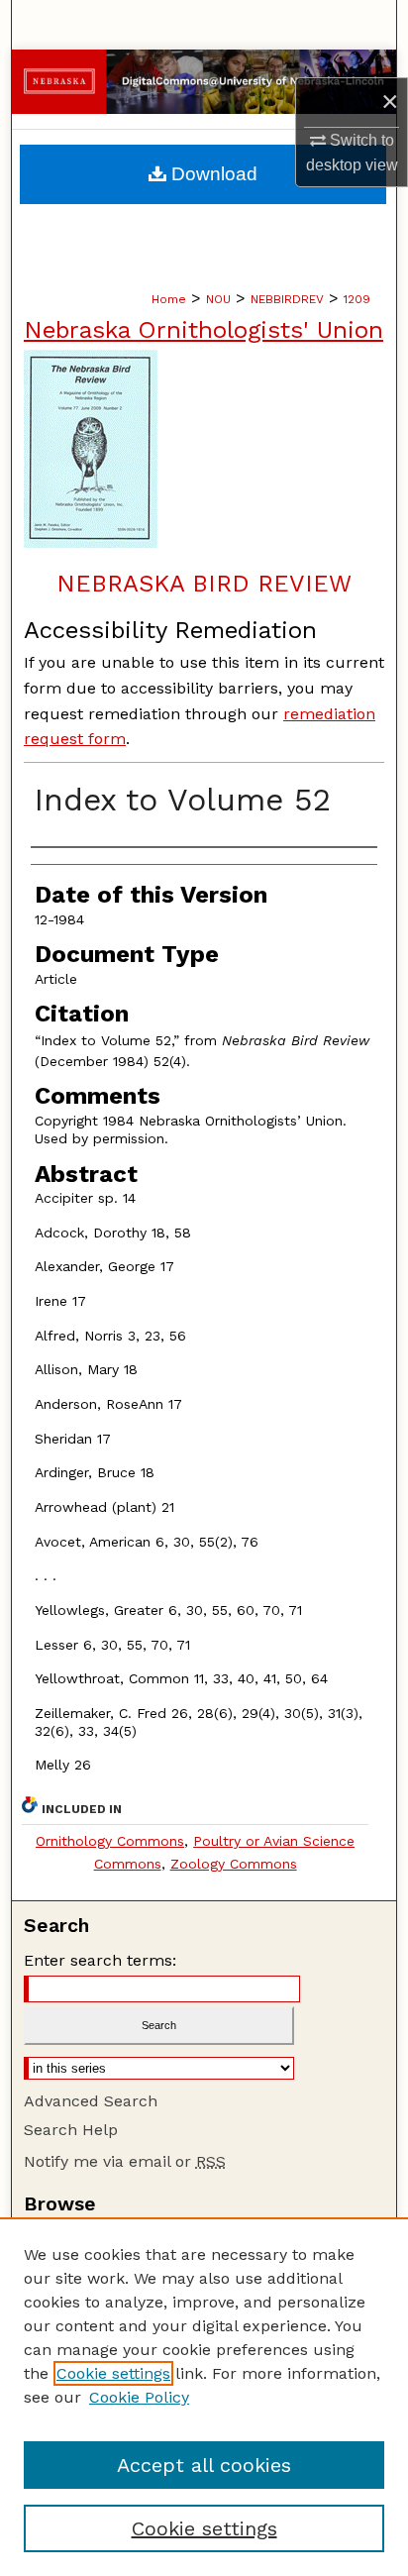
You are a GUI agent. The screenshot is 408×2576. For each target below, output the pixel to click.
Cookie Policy (139, 2397)
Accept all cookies (204, 2465)
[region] (204, 2397)
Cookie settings (113, 2373)
